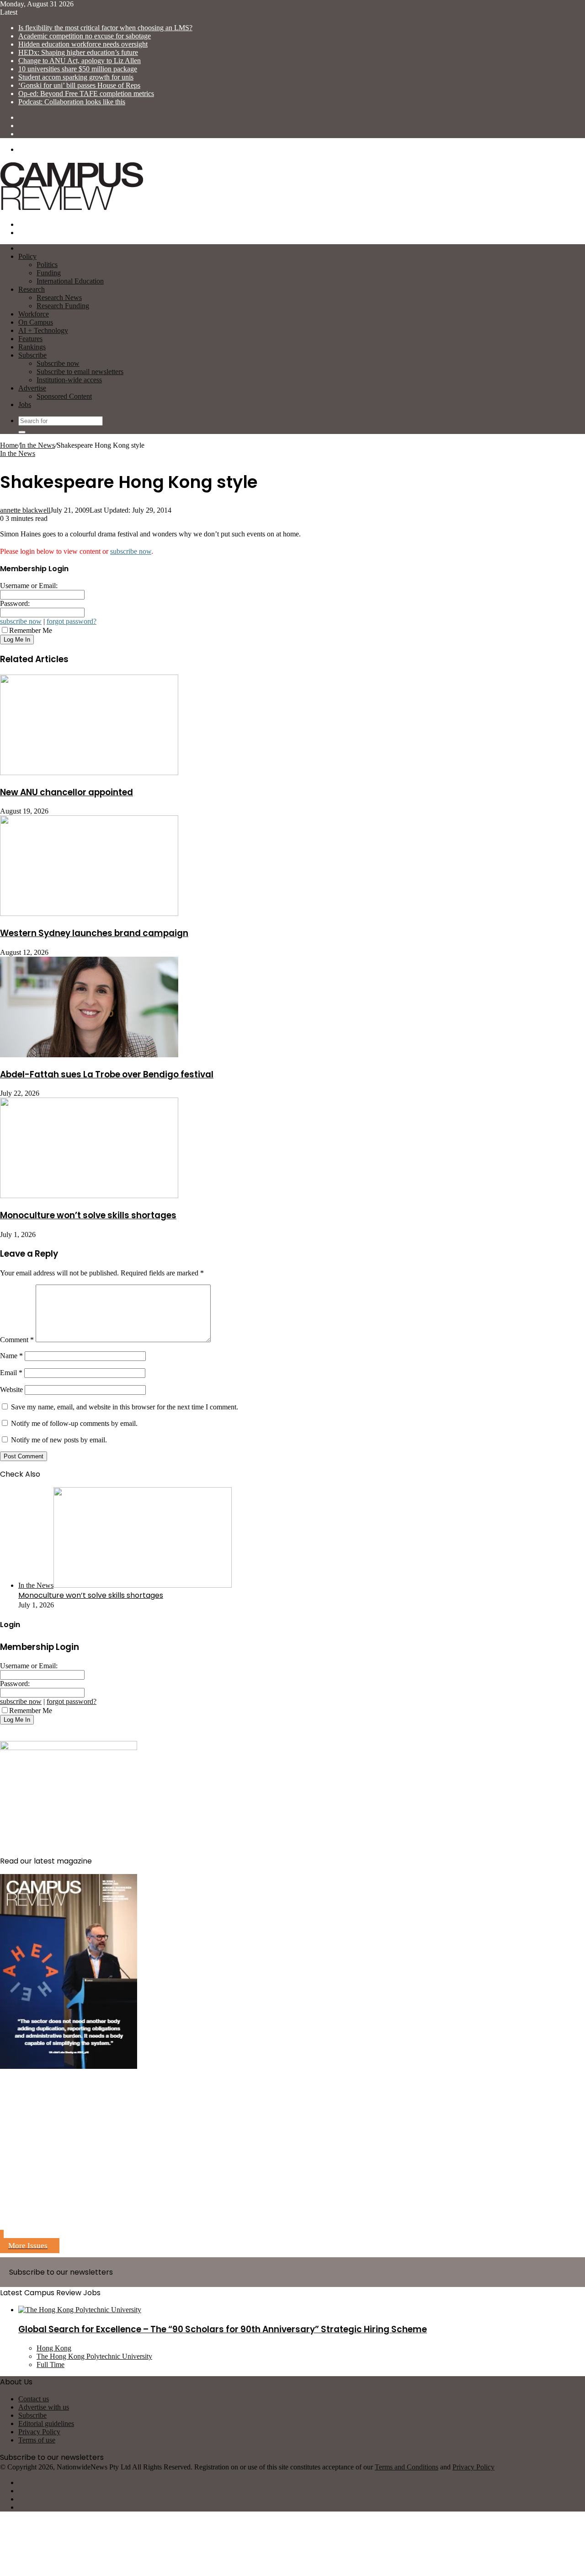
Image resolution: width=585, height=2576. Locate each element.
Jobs (25, 404)
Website (11, 1390)
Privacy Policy (39, 2432)
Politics (47, 265)
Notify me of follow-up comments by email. (74, 1423)
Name (11, 1356)
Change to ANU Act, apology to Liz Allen (80, 61)
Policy (27, 256)
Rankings (32, 347)
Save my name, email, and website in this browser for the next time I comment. (125, 1407)
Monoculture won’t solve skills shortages (88, 1215)
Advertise (32, 388)
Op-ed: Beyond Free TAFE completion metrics (86, 94)
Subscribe (32, 355)
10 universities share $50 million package (78, 69)
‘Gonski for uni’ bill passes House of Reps (79, 85)
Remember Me (31, 630)
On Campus (36, 322)
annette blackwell (25, 510)
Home (9, 445)
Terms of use (37, 2440)
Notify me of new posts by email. (59, 1440)
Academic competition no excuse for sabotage (85, 36)
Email (11, 1373)
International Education (70, 281)
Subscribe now (58, 363)
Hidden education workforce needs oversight (83, 44)
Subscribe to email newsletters (80, 372)
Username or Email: (29, 586)
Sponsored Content (64, 396)
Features (30, 339)
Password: (15, 603)
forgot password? (72, 621)
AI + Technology (43, 330)
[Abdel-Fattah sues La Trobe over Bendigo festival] (89, 1055)
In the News (37, 445)
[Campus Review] (72, 209)
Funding (49, 273)
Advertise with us (44, 2407)
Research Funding (63, 306)
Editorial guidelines (46, 2423)
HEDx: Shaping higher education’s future (78, 52)
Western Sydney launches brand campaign (94, 933)
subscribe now (131, 551)
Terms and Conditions (407, 2467)
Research (32, 289)
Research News (59, 297)
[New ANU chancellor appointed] (89, 773)
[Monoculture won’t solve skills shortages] (89, 1196)
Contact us (34, 2399)
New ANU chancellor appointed (66, 792)
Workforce (34, 314)
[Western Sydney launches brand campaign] (89, 913)
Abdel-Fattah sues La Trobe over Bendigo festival (107, 1074)
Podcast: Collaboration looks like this (72, 102)
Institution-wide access (69, 380)
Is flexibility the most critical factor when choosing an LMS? (105, 28)
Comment (17, 1340)
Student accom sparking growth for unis (76, 77)
